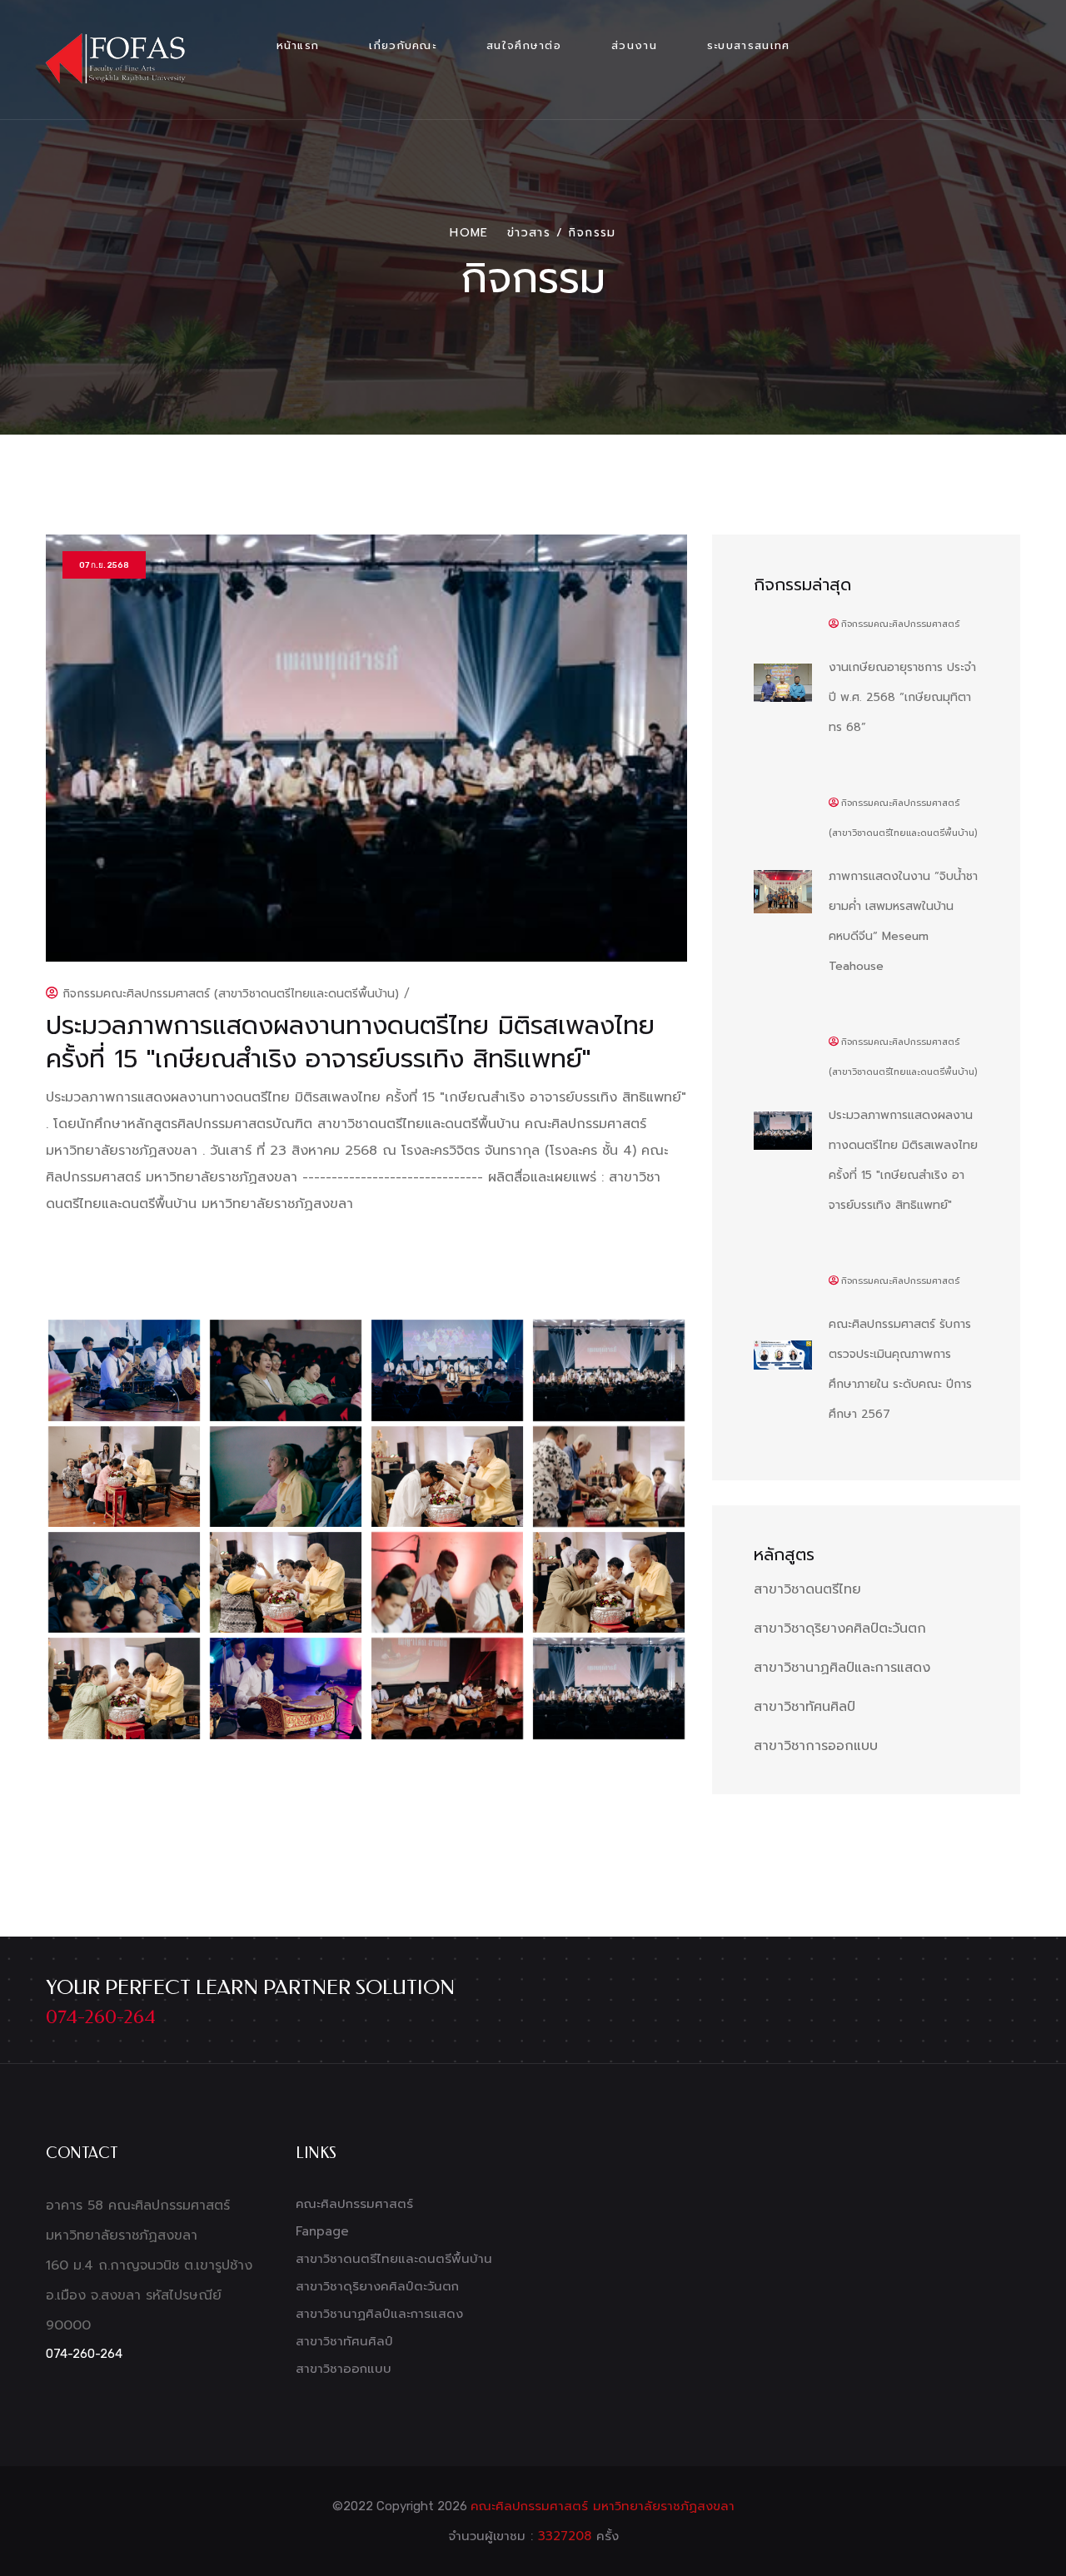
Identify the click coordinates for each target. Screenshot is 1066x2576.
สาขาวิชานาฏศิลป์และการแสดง (842, 1668)
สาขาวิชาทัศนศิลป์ (804, 1707)
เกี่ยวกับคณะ (403, 45)
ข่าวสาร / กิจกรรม (562, 233)
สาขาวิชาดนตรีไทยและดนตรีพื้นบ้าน (394, 2259)
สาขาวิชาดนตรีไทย (807, 1589)
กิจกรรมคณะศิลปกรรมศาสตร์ (900, 624)
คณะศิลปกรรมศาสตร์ (354, 2204)
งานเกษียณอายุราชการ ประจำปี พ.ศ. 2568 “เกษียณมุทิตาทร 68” (902, 697)
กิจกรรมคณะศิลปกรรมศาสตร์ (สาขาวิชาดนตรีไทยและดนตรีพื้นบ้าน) (229, 994)
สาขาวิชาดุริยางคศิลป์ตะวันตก (840, 1629)
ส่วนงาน (634, 45)
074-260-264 (101, 2017)
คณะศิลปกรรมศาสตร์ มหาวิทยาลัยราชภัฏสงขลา (603, 2506)
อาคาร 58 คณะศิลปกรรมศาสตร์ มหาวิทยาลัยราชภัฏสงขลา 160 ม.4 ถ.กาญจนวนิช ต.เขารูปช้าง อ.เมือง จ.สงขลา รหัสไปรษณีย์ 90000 (149, 2265)
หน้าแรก (298, 45)
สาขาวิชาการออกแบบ (816, 1746)
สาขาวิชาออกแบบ (344, 2369)
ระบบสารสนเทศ (749, 45)
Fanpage (322, 2231)
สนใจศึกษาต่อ (524, 45)
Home (469, 233)
